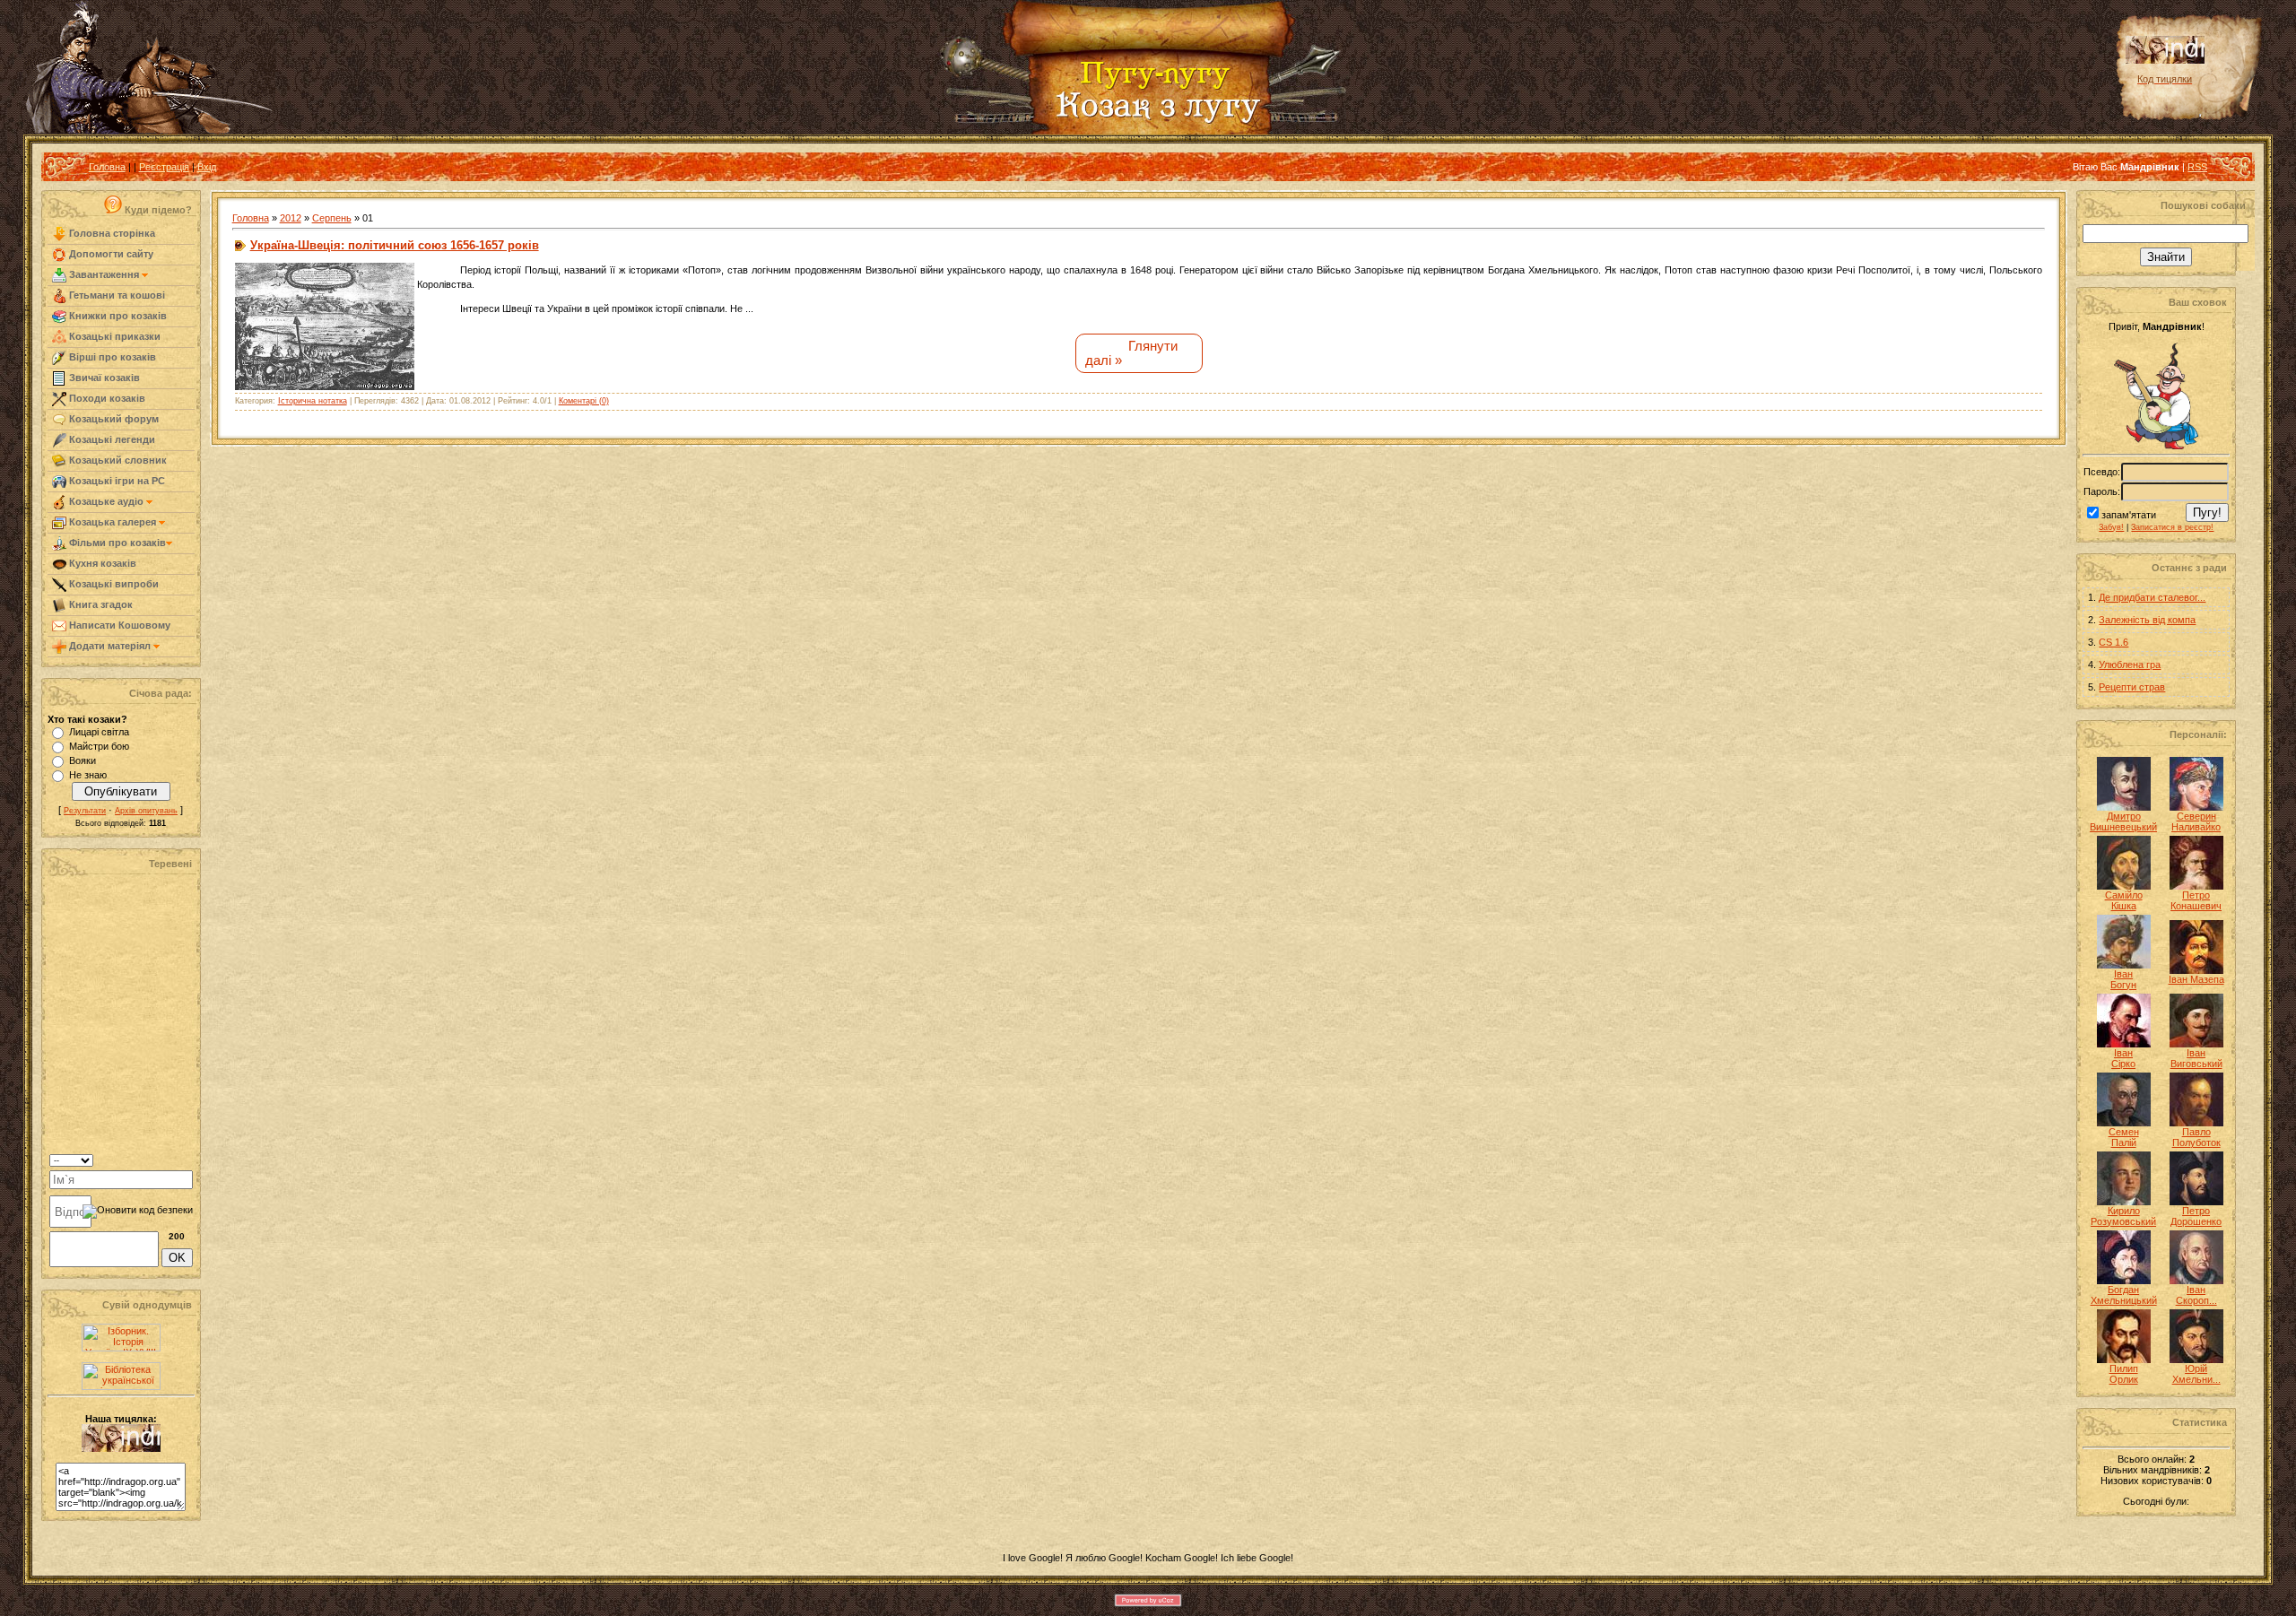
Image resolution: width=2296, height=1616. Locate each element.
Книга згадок (100, 604)
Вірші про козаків (111, 357)
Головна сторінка (111, 233)
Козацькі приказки (113, 336)
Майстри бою (99, 746)
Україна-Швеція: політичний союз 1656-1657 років (395, 245)
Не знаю (88, 775)
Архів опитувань (146, 811)
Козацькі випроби (113, 584)
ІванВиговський (2196, 1058)
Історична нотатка (313, 401)
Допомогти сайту (110, 254)
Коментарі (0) (584, 401)
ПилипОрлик (2124, 1374)
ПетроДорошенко (2196, 1216)
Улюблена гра (2130, 665)
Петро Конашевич (2196, 900)
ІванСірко (2123, 1058)
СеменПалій (2124, 1137)
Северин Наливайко (2196, 821)
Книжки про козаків (117, 316)
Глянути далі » (1131, 353)
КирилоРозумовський (2123, 1216)
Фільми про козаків (116, 543)
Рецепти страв (2132, 687)
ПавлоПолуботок (2196, 1137)
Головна (107, 167)
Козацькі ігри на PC (116, 481)
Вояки (83, 760)
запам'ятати (2129, 515)
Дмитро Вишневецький (2123, 821)
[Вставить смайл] (187, 1159)
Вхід (207, 167)
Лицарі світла (99, 732)
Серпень (332, 218)
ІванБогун (2123, 979)
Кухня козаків (101, 563)
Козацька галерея (113, 522)
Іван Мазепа (2196, 979)
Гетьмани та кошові (116, 295)
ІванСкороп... (2196, 1295)
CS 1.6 (2113, 642)
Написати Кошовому (118, 625)
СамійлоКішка (2124, 900)
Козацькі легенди (111, 439)
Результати (85, 811)
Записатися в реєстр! (2172, 527)
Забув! (2111, 527)
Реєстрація (164, 167)
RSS (2197, 167)
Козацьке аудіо (106, 501)
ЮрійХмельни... (2196, 1374)
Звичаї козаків (103, 378)
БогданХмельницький (2124, 1295)
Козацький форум (113, 419)
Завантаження (104, 274)
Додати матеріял (110, 646)
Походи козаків (106, 398)
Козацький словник (117, 460)
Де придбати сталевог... (2152, 597)
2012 (291, 218)
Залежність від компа (2147, 620)
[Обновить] (170, 1159)
